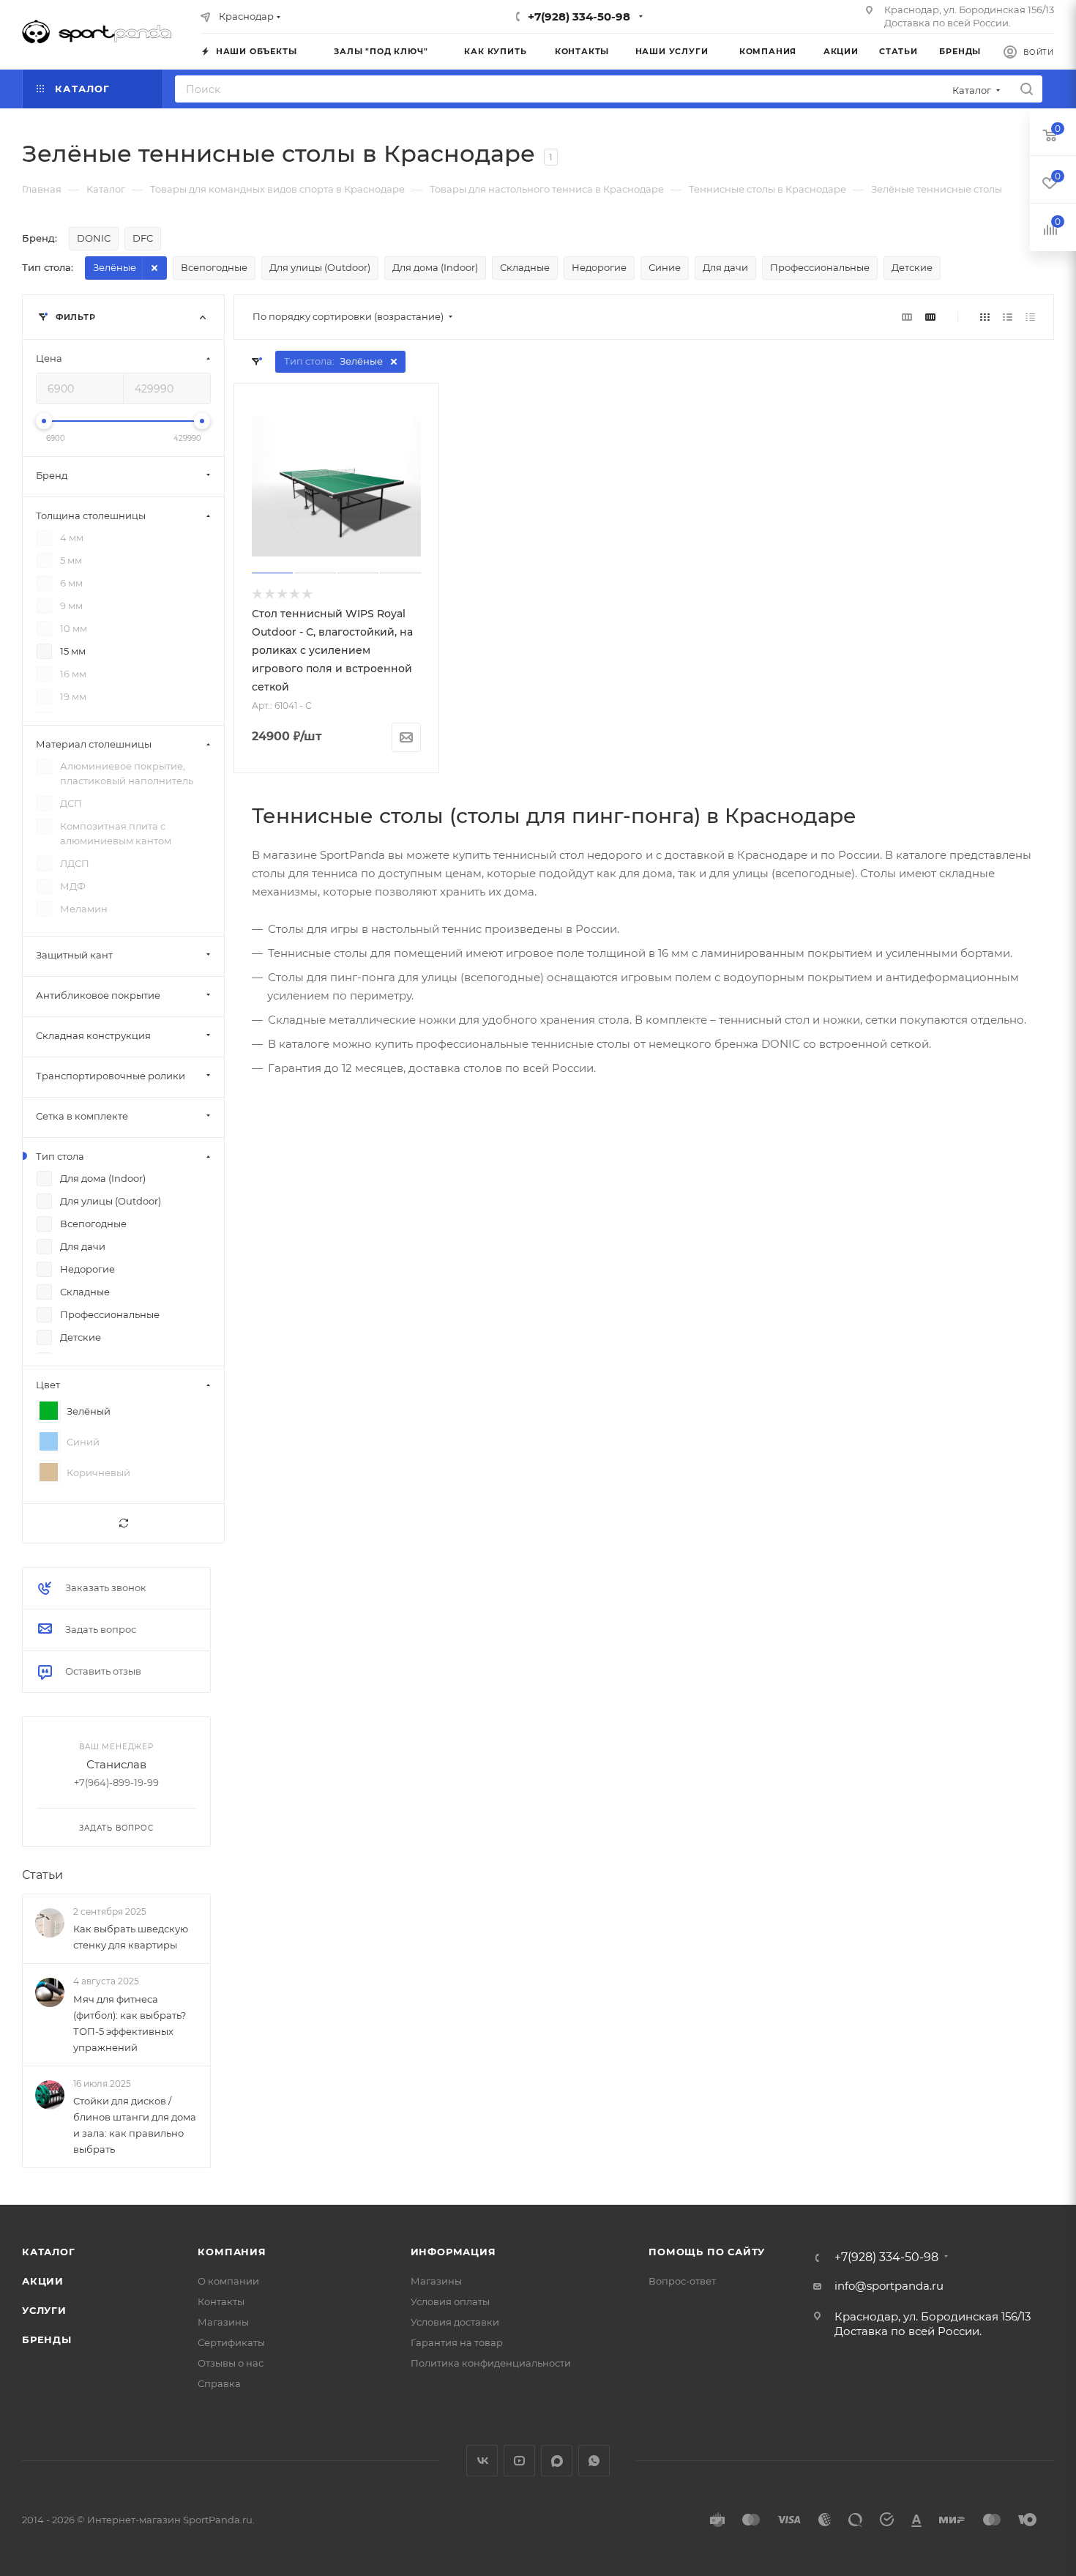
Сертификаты (231, 2342)
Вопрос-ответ (682, 2281)
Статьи (42, 1875)
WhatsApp (594, 2461)
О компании (228, 2281)
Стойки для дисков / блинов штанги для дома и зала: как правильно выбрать (135, 2125)
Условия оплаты (450, 2301)
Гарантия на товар (457, 2342)
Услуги (44, 2310)
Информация (453, 2252)
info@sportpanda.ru (889, 2286)
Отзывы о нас (231, 2363)
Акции (43, 2281)
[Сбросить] (123, 1523)
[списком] (1008, 317)
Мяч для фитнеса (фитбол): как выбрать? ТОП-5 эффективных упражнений (130, 2023)
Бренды (47, 2339)
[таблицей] (1030, 317)
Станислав (116, 1764)
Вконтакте (482, 2461)
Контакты (221, 2301)
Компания (232, 2252)
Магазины (223, 2322)
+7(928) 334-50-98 (579, 16)
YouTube (519, 2461)
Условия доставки (455, 2322)
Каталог (49, 2252)
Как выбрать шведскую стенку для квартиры (131, 1937)
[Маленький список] (907, 317)
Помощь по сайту (707, 2252)
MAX (557, 2461)
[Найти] (1027, 89)
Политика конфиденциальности (491, 2363)
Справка (219, 2383)
